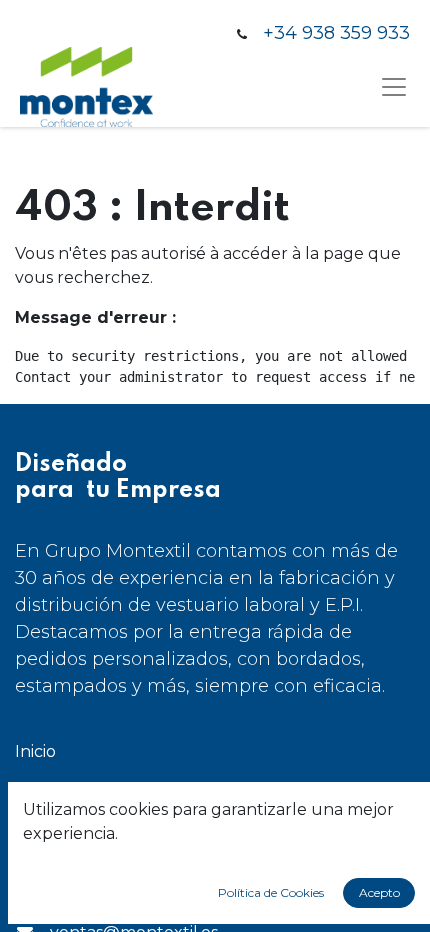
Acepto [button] (379, 892)
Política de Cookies (271, 892)
